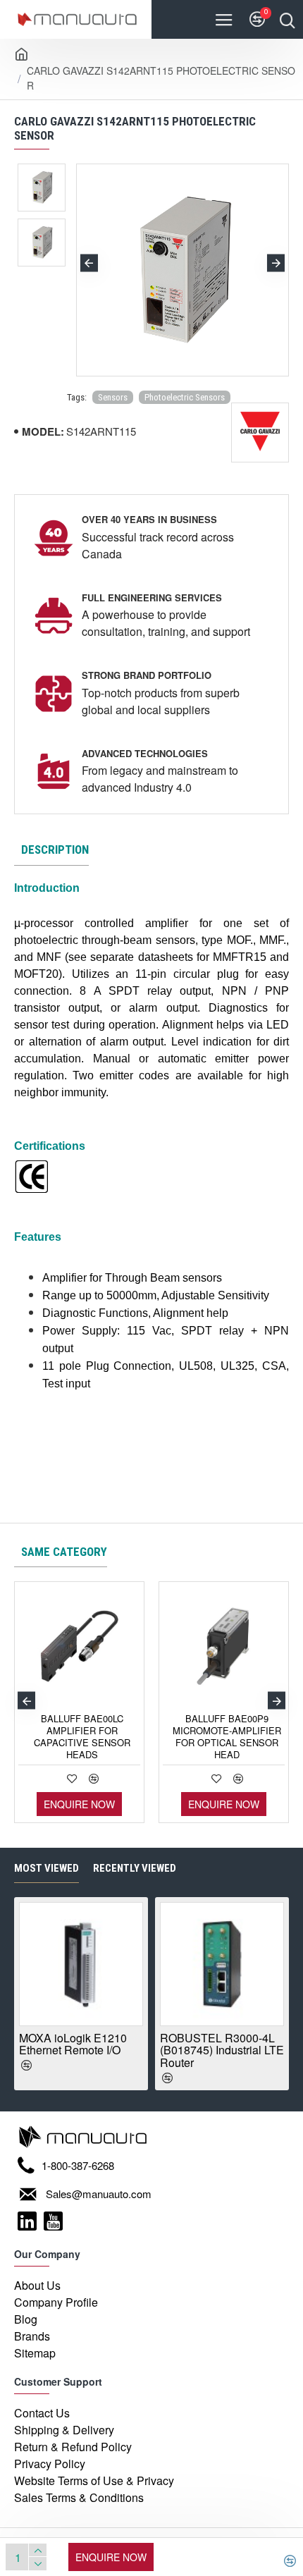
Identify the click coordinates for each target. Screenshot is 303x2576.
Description (55, 850)
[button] (89, 263)
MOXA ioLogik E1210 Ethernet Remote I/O (73, 2044)
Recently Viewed (135, 1868)
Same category (64, 1552)
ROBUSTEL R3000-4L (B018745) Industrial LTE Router (222, 2050)
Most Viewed (47, 1868)
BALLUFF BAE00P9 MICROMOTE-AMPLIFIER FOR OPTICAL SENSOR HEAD (227, 1737)
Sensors (113, 397)
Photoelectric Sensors (185, 397)
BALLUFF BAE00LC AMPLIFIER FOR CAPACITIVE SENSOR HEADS (82, 1737)
